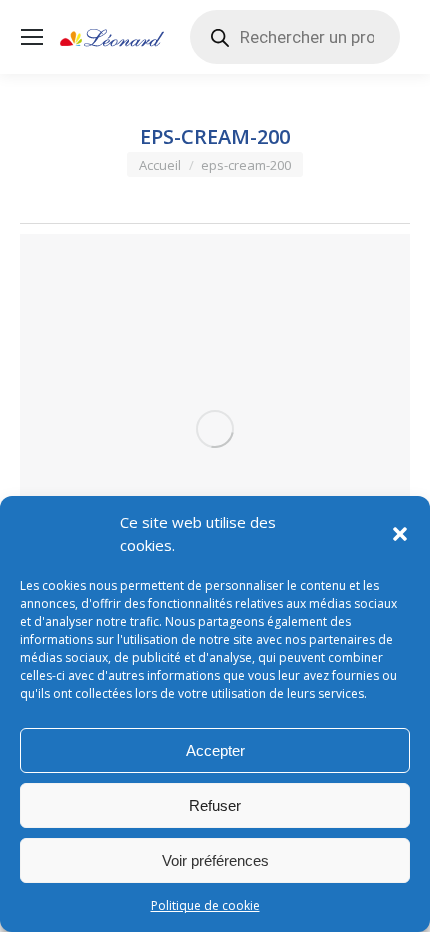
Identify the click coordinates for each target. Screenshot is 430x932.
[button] (400, 534)
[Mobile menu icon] (32, 37)
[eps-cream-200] (215, 429)
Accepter (215, 750)
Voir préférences (215, 860)
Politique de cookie (205, 905)
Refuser (215, 805)
